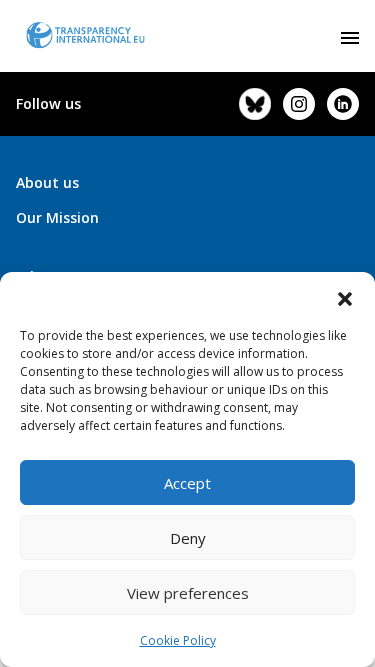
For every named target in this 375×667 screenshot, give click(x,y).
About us (47, 182)
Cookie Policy (178, 640)
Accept (187, 483)
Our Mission (57, 217)
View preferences (188, 593)
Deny (188, 538)
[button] (345, 297)
